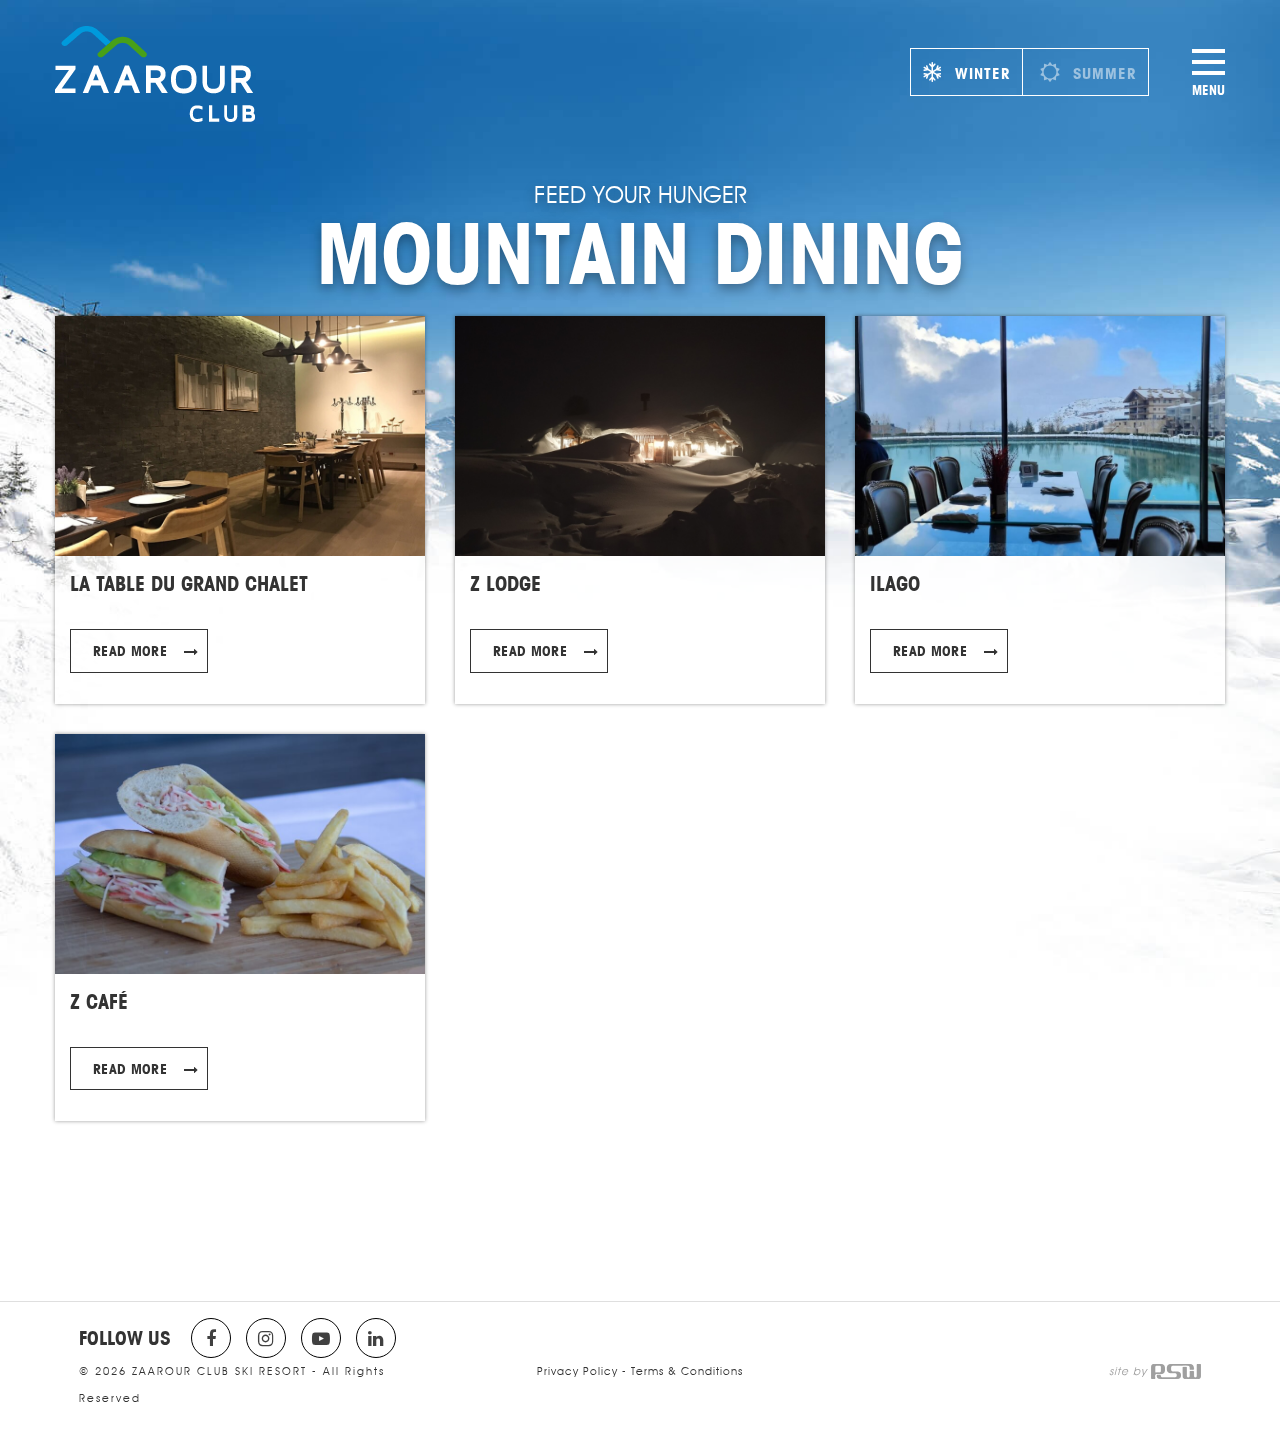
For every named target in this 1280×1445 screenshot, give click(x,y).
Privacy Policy (577, 1371)
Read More (130, 650)
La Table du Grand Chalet (189, 583)
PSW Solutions (1176, 1372)
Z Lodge (505, 583)
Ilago (895, 583)
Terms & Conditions (687, 1371)
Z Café (99, 1001)
